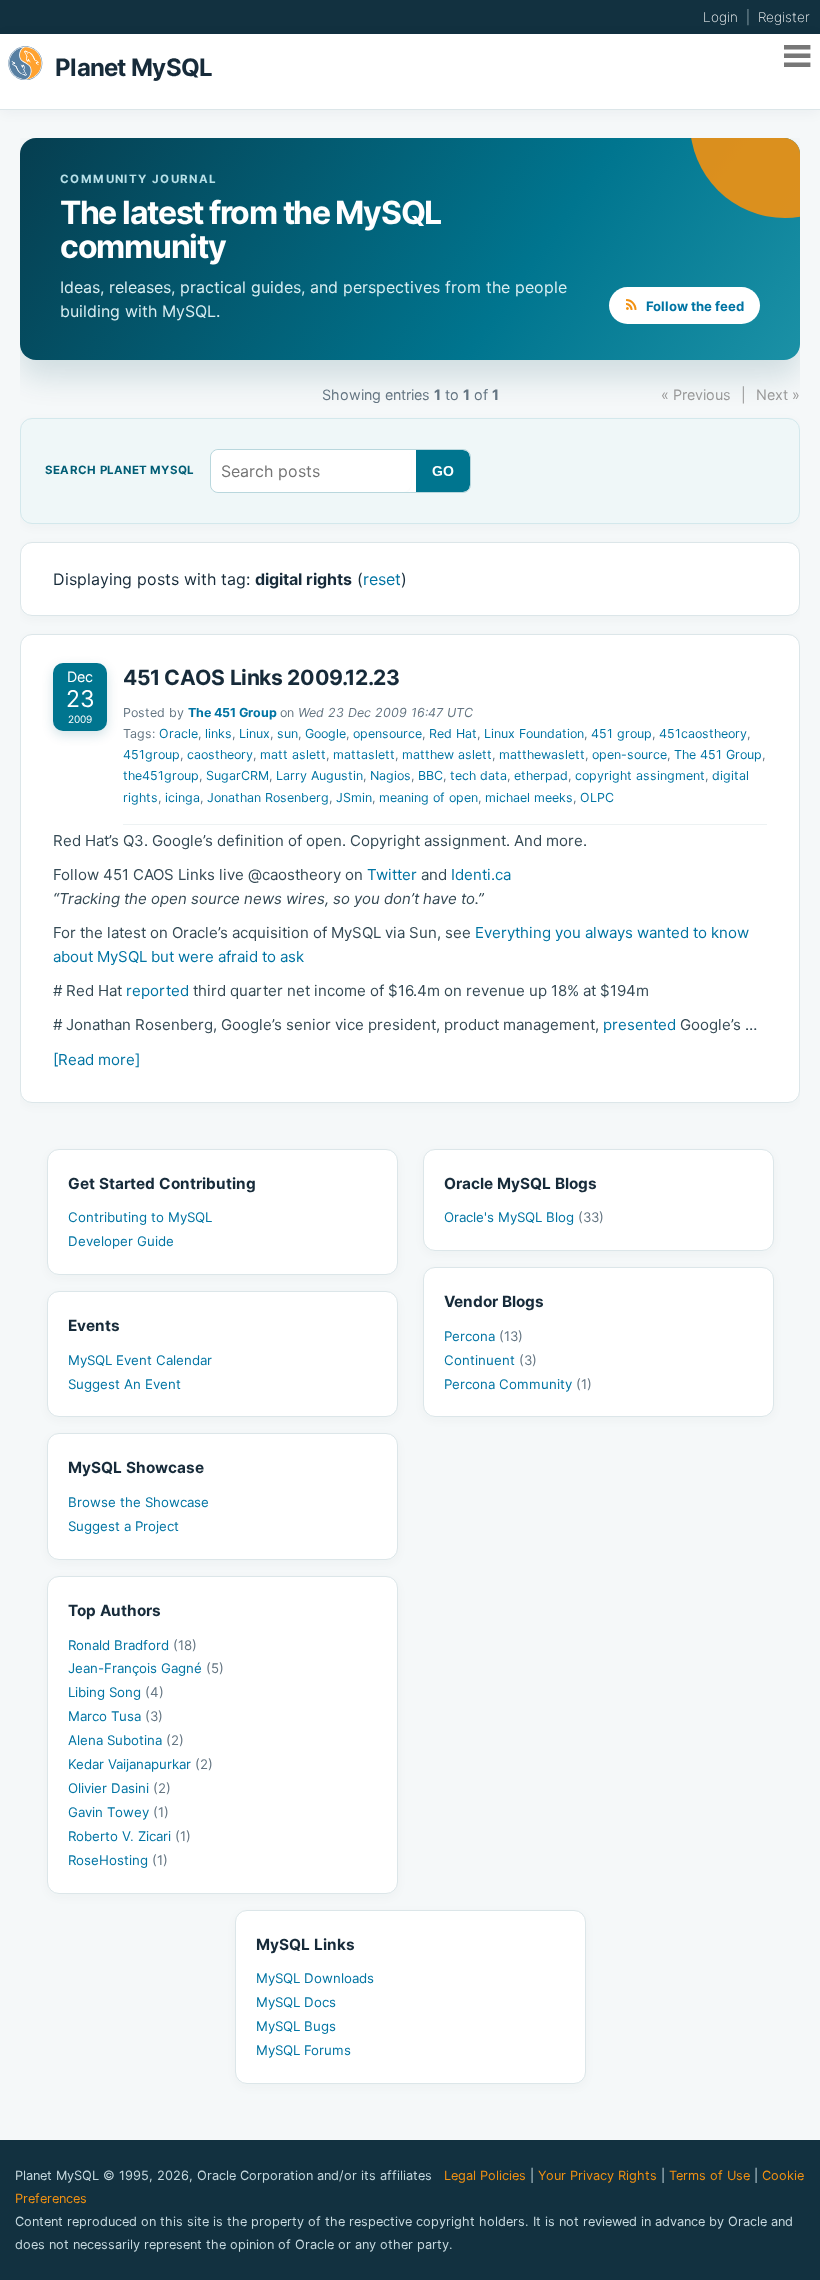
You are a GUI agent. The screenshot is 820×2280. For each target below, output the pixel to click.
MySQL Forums (303, 2050)
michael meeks (529, 797)
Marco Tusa (115, 1716)
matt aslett (293, 754)
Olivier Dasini (119, 1788)
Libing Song (116, 1692)
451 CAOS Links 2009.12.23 (261, 677)
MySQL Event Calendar (140, 1360)
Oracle (178, 733)
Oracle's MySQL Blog (524, 1217)
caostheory (220, 754)
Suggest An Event (124, 1384)
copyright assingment (640, 775)
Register (784, 17)
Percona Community (518, 1384)
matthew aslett (447, 754)
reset (382, 579)
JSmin (354, 797)
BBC (430, 775)
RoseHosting (118, 1860)
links (218, 733)
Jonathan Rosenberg (268, 797)
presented (639, 1024)
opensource (387, 733)
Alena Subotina (126, 1740)
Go (443, 471)
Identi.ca (481, 874)
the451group (161, 775)
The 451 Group (232, 712)
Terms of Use (709, 2175)
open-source (629, 754)
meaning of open (428, 797)
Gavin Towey (118, 1812)
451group (151, 754)
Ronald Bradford (132, 1645)
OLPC (597, 797)
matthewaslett (542, 754)
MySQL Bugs (296, 2026)
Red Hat (453, 733)
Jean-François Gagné (146, 1668)
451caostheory (703, 733)
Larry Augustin (319, 775)
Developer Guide (121, 1241)
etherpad (541, 775)
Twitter (392, 874)
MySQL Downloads (315, 1978)
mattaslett (364, 754)
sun (287, 733)
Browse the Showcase (138, 1502)
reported (157, 990)
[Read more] (96, 1059)
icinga (182, 797)
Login (720, 17)
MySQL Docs (296, 2002)
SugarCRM (237, 775)
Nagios (390, 775)
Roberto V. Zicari (129, 1836)
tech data (478, 775)
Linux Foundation (534, 733)
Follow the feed (693, 306)
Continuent (490, 1360)
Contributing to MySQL (140, 1217)
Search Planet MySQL (119, 471)
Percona (483, 1336)
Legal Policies (485, 2175)
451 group (621, 733)
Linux (254, 733)
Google (325, 733)
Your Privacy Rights (597, 2175)
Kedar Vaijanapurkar (140, 1764)
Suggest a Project (123, 1526)
